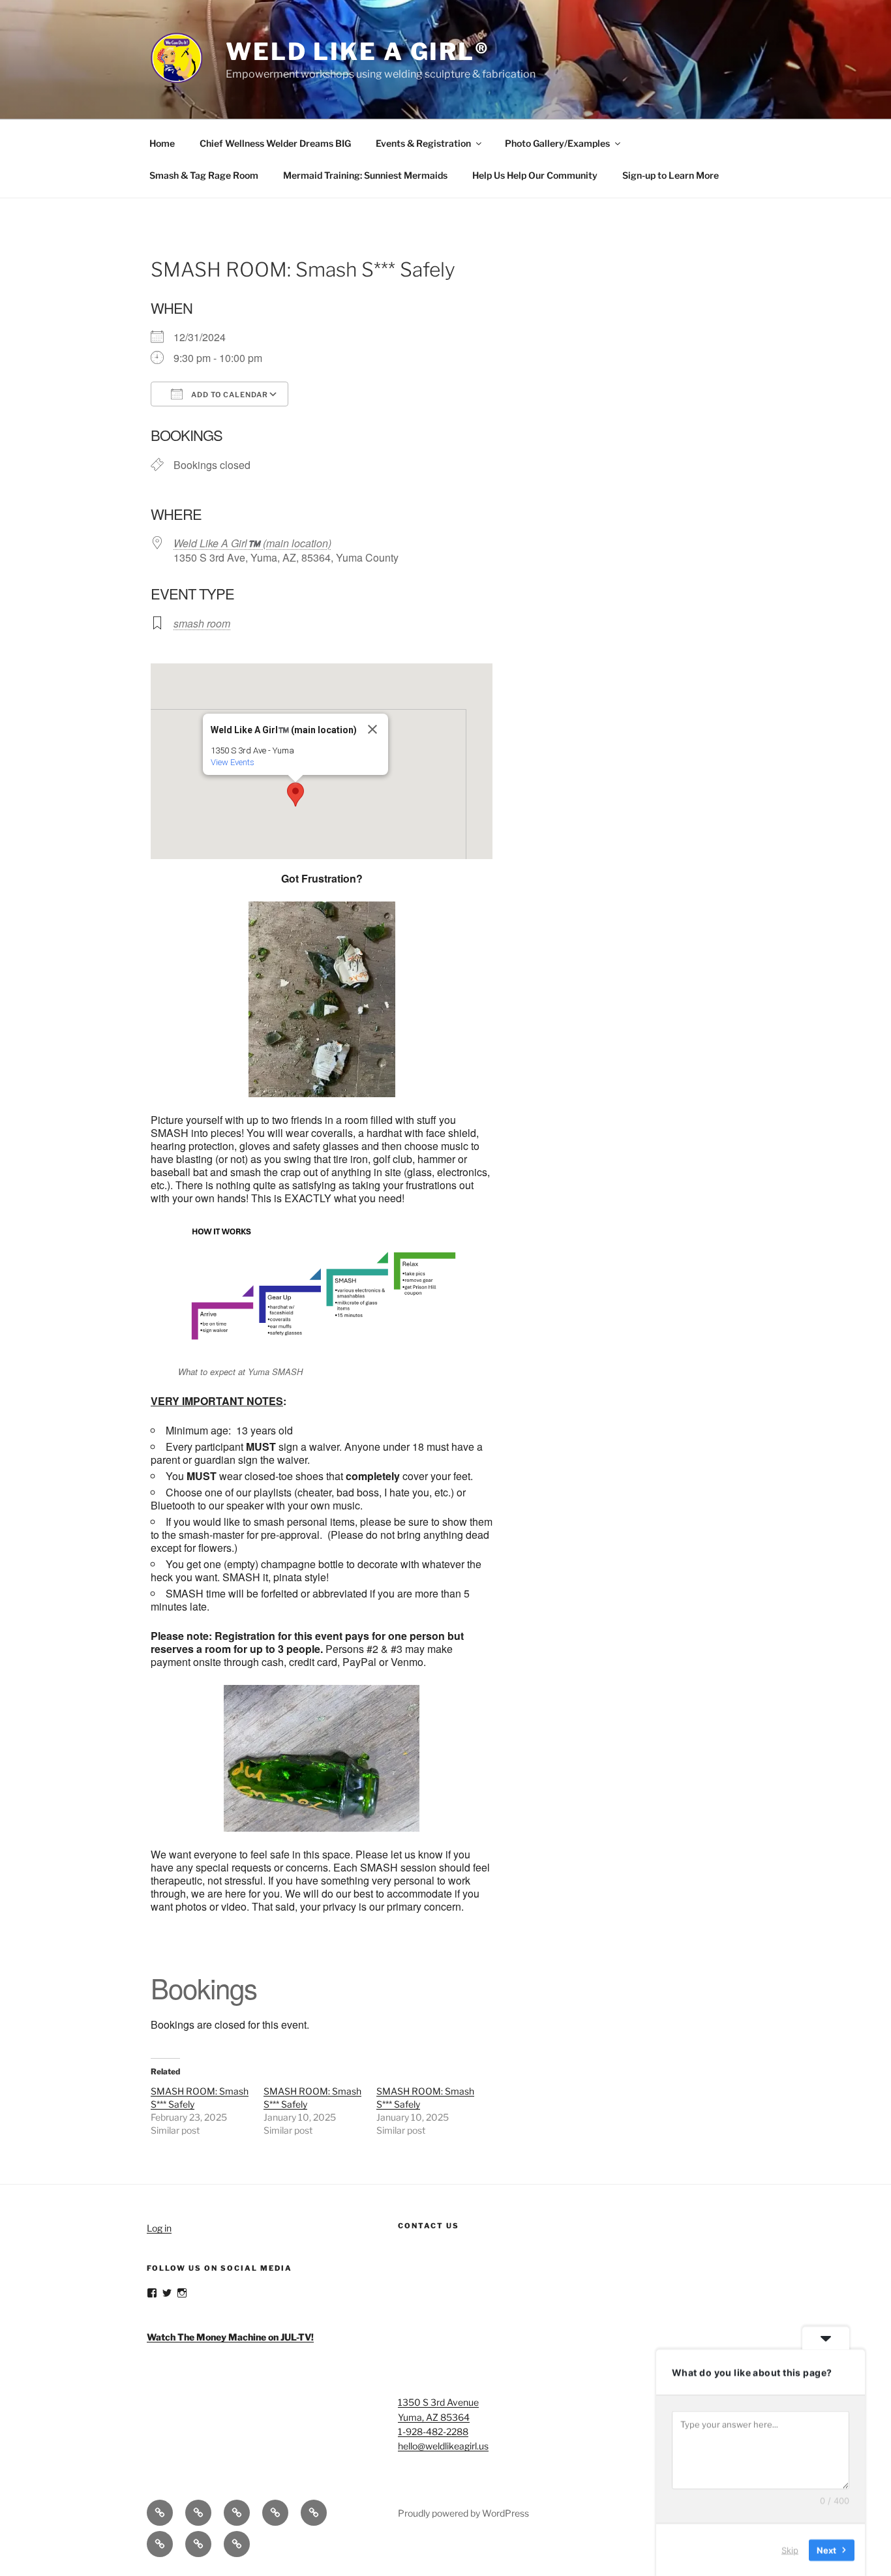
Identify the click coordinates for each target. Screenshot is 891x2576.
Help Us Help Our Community (535, 175)
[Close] (372, 729)
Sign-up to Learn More (671, 175)
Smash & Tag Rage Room (204, 175)
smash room (202, 623)
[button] (295, 795)
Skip (790, 2549)
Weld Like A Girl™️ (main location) (252, 543)
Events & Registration (423, 143)
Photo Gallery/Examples (557, 143)
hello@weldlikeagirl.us (443, 2446)
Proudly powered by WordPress (463, 2513)
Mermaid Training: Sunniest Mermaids (365, 175)
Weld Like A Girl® (358, 52)
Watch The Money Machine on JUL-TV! (230, 2337)
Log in (159, 2228)
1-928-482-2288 (433, 2432)
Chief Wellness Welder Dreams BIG (275, 143)
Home (162, 143)
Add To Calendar (229, 395)
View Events (233, 762)
